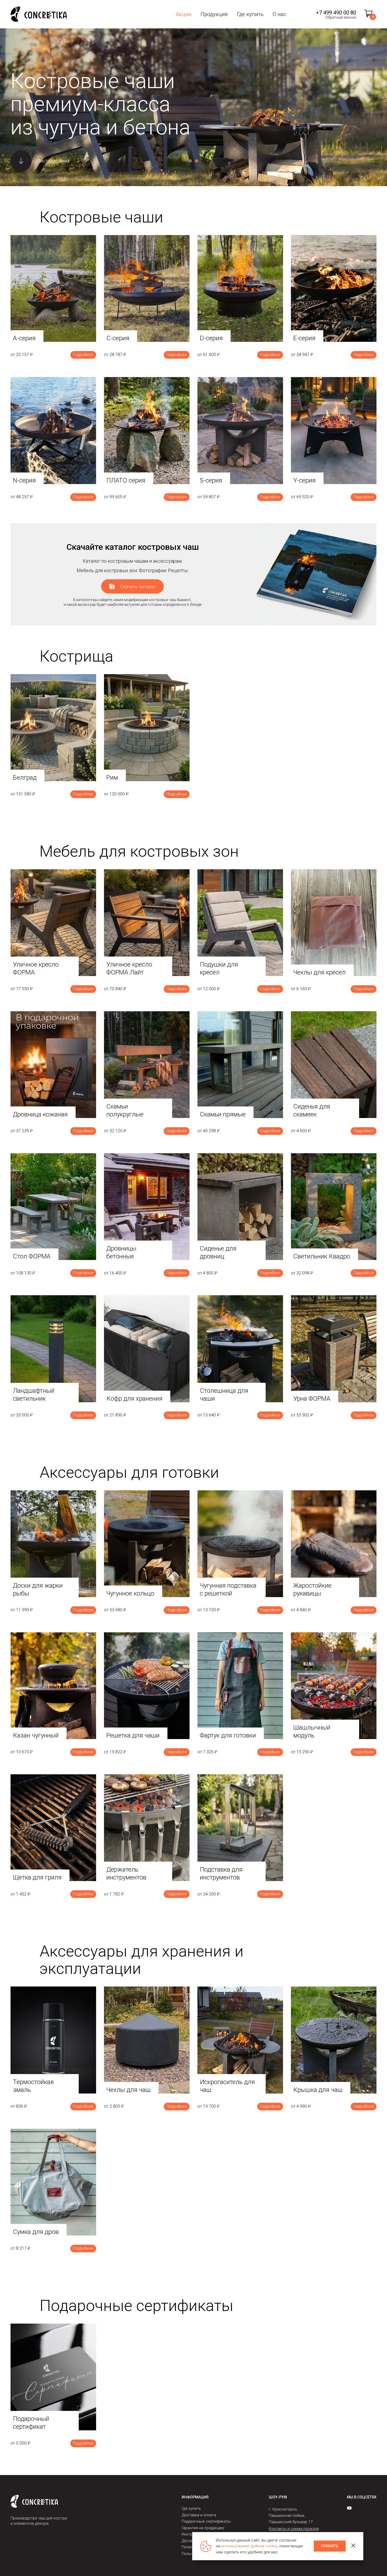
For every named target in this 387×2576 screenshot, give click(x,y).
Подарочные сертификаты (206, 2521)
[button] (190, 161)
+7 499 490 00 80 (336, 13)
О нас (279, 14)
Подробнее (83, 355)
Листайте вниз (53, 161)
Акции (183, 14)
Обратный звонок (341, 17)
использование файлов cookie (249, 2546)
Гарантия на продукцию (203, 2528)
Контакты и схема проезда (294, 2529)
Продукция (214, 14)
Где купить (250, 14)
